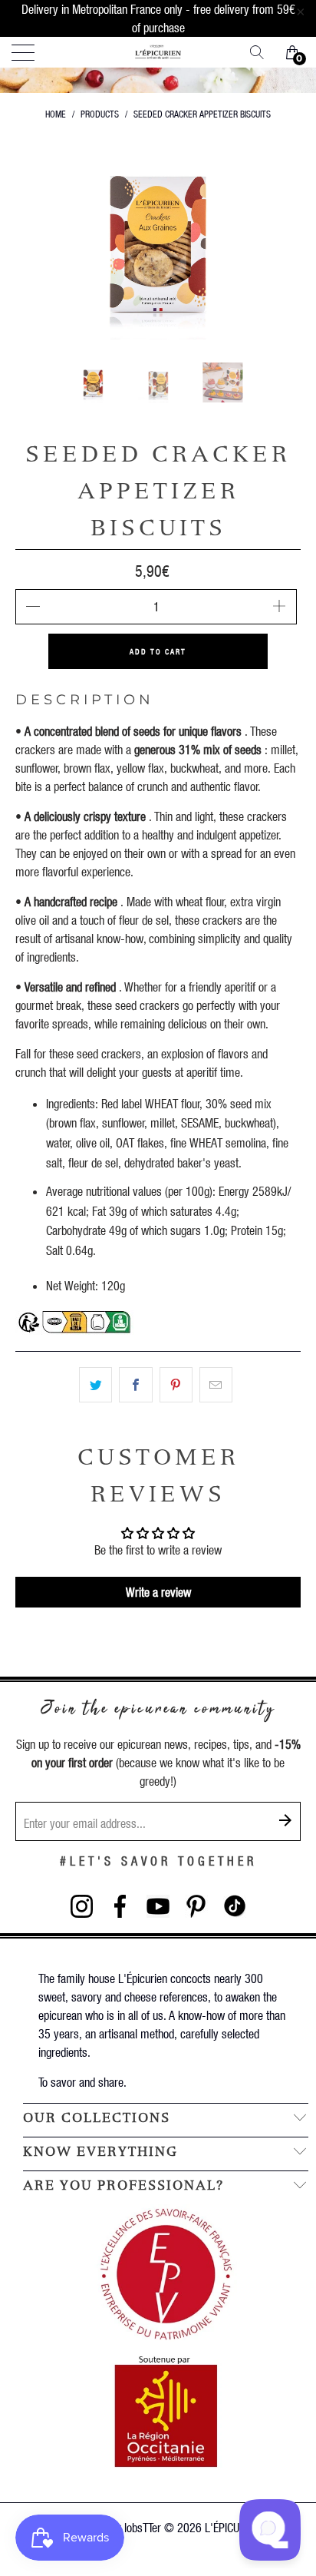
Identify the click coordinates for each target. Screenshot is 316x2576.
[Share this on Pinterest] (176, 1385)
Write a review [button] (158, 1592)
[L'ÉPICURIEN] (158, 52)
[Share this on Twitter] (95, 1385)
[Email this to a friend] (216, 1385)
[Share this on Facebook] (135, 1385)
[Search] (262, 52)
